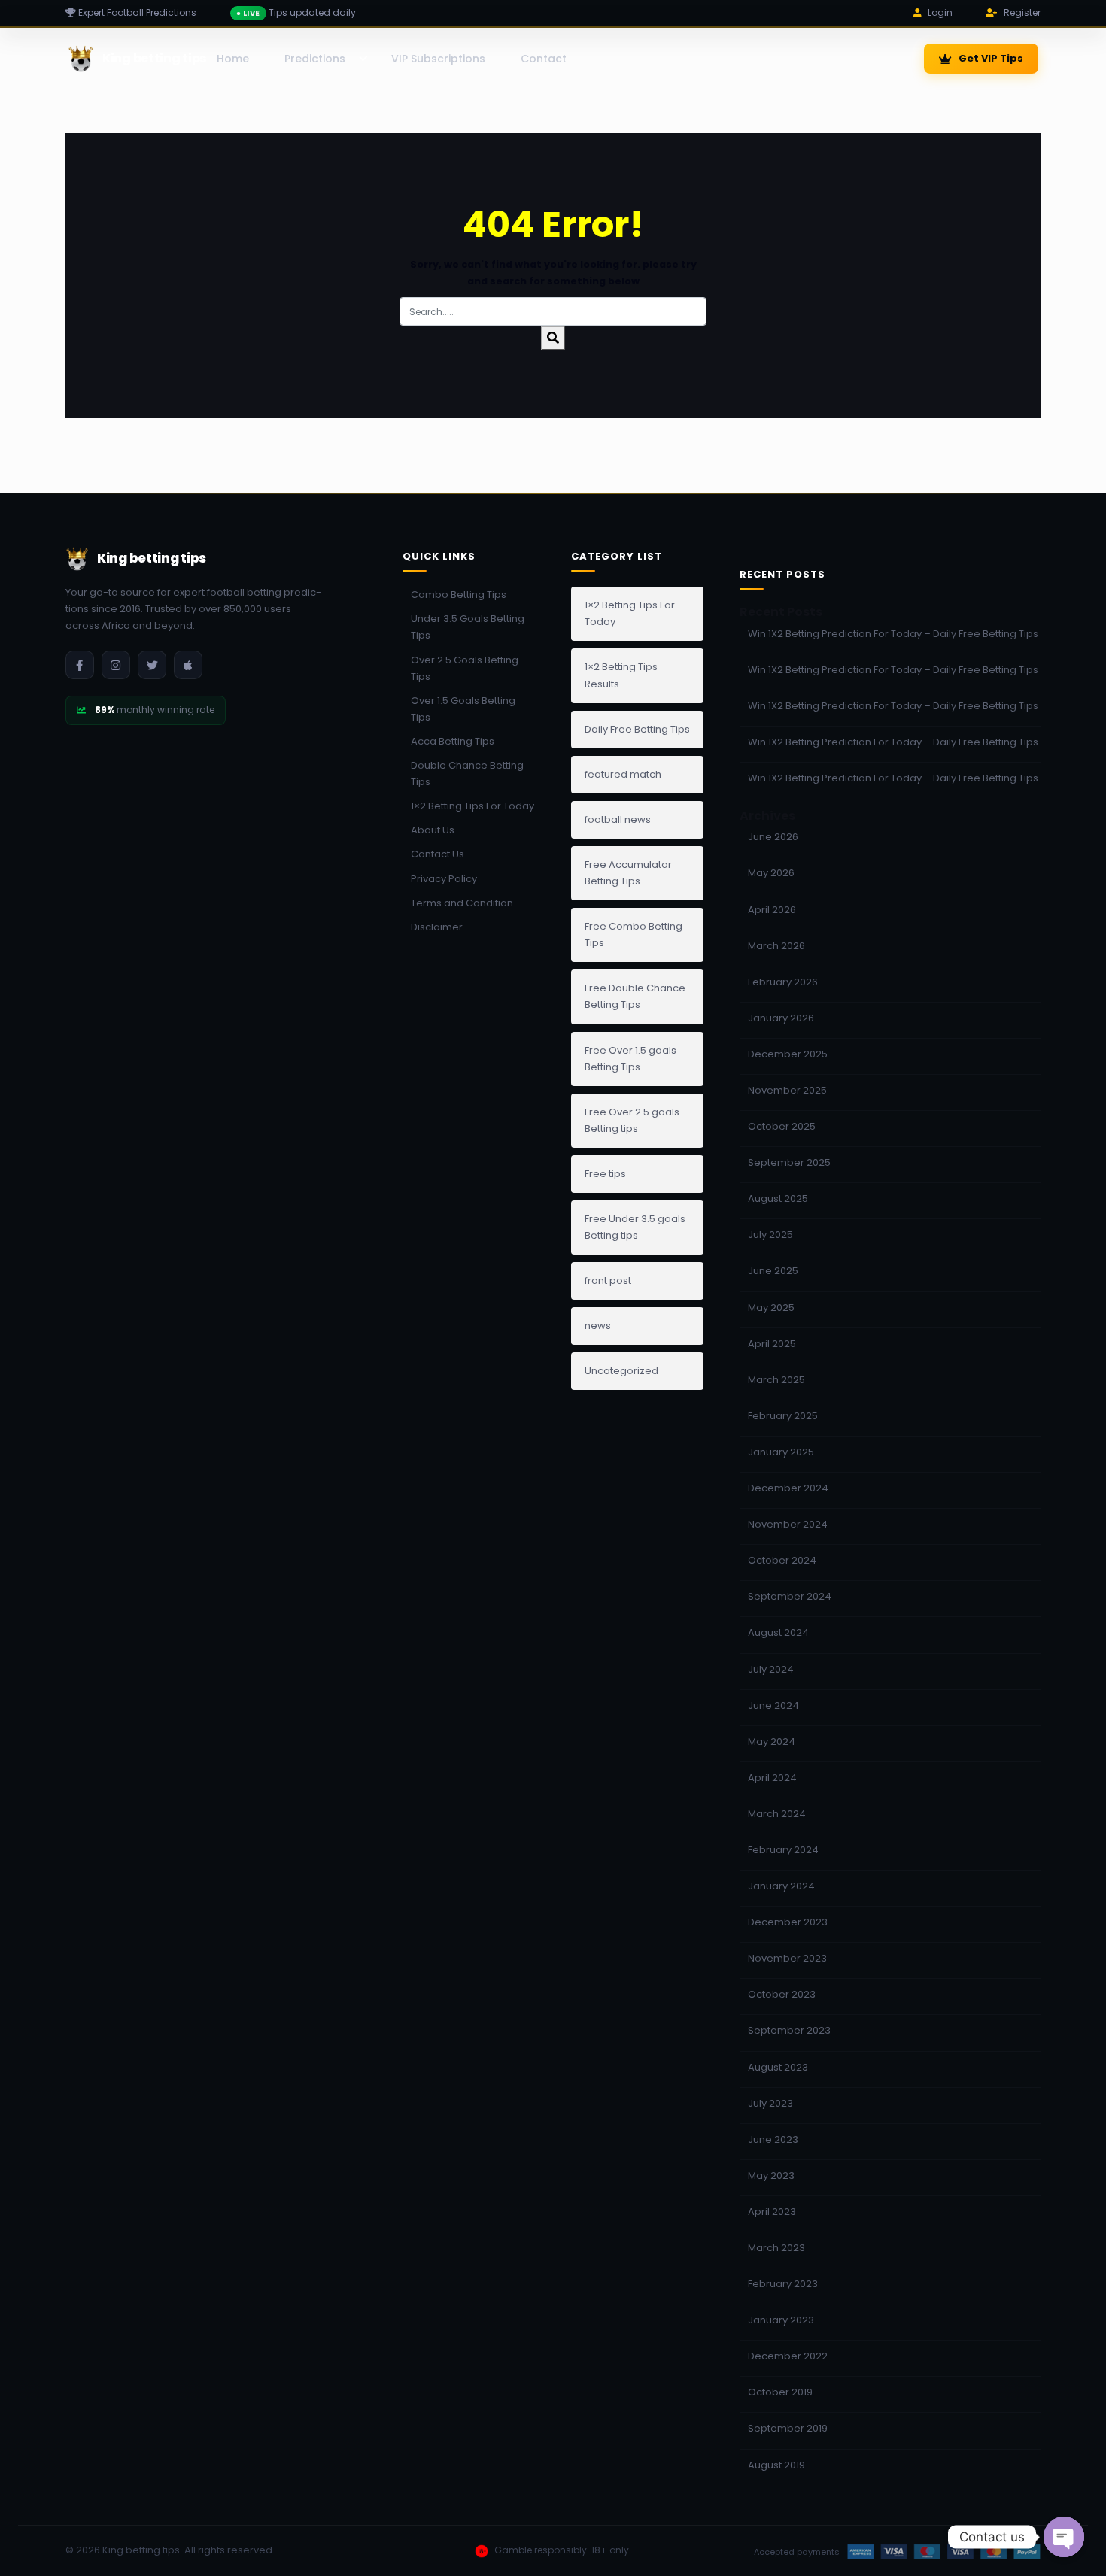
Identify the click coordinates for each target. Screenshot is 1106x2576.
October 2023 (782, 1994)
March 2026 (776, 946)
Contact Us (438, 854)
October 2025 (782, 1126)
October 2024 (782, 1560)
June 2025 (773, 1271)
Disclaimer (437, 927)
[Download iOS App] (188, 665)
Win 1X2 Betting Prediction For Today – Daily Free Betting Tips (893, 634)
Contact (544, 59)
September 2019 (788, 2428)
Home (233, 59)
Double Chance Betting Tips (467, 774)
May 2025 (771, 1308)
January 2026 (781, 1018)
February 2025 (783, 1416)
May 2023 (771, 2175)
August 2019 (776, 2465)
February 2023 (783, 2284)
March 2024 (777, 1814)
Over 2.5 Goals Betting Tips (465, 668)
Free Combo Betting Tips (634, 935)
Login (940, 12)
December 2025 (788, 1054)
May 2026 (771, 873)
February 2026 (783, 982)
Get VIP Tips (991, 58)
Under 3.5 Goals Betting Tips (468, 627)
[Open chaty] (1064, 2537)
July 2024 (771, 1669)
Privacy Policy (444, 879)
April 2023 (772, 2212)
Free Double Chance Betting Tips (635, 996)
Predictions (315, 59)
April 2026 (772, 910)
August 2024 (778, 1632)
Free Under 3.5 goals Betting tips (635, 1227)
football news (618, 819)
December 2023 (788, 1922)
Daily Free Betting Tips (637, 729)
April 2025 (772, 1344)
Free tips (605, 1174)
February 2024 (783, 1850)
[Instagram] (116, 665)
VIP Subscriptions (438, 59)
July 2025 (770, 1235)
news (598, 1326)
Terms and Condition (462, 903)
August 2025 (778, 1198)
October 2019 (780, 2392)
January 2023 (781, 2320)
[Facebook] (80, 665)
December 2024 (788, 1488)
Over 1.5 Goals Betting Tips (463, 709)
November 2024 (788, 1524)
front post (608, 1280)
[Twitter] (152, 665)
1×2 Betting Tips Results (621, 675)
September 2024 (790, 1596)
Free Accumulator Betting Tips (628, 873)
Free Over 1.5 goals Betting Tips (630, 1059)
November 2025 (787, 1090)
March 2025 (776, 1380)
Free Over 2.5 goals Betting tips (632, 1120)
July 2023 (770, 2103)
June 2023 (773, 2139)
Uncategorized (621, 1371)
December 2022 (788, 2356)
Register (1022, 12)
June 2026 (773, 837)
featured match (623, 774)
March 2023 (776, 2248)
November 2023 (787, 1958)
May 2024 (772, 1742)
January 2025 (781, 1452)
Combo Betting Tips (459, 595)
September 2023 (789, 2030)
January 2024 (781, 1886)
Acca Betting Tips (453, 741)
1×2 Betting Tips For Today (472, 806)
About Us (433, 830)
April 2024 (772, 1778)
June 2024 (773, 1705)
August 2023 (778, 2067)
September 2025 (789, 1162)
